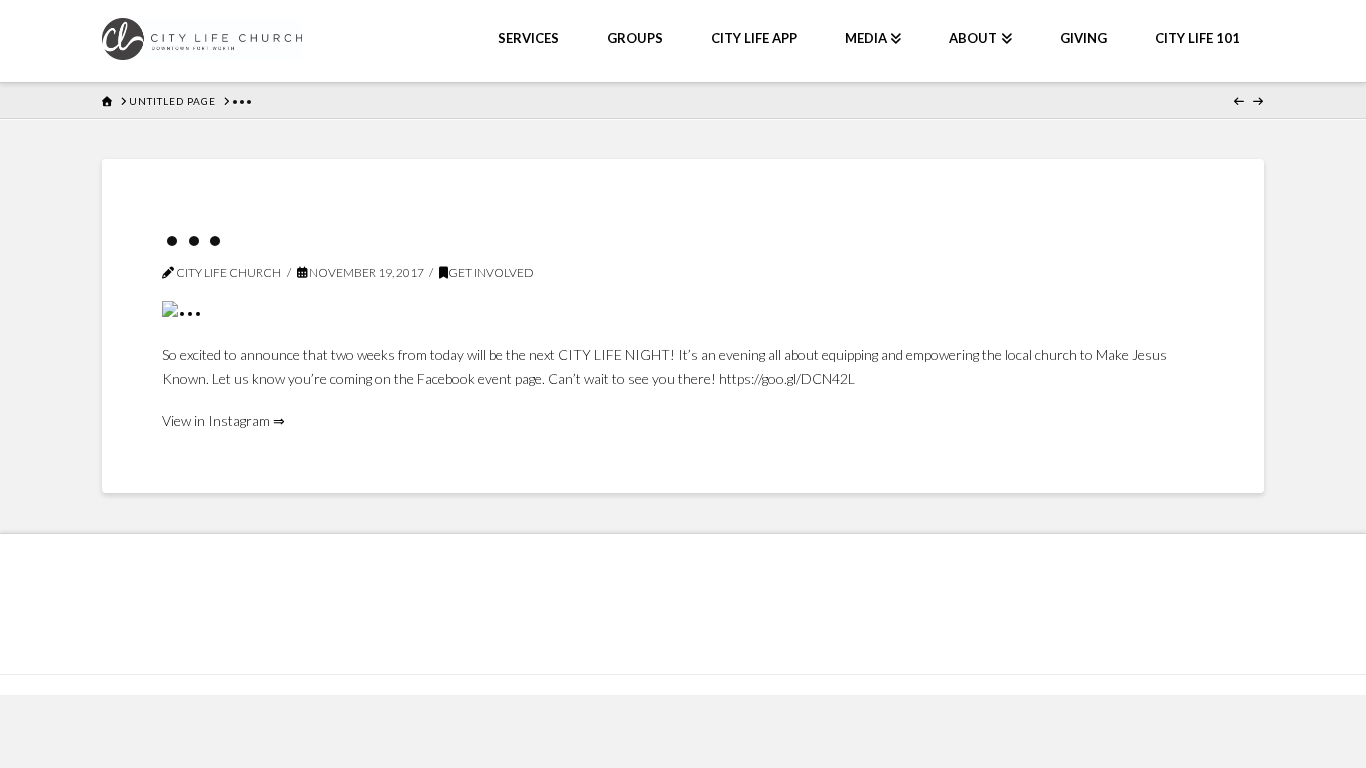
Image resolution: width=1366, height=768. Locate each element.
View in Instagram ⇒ (223, 420)
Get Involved (491, 272)
